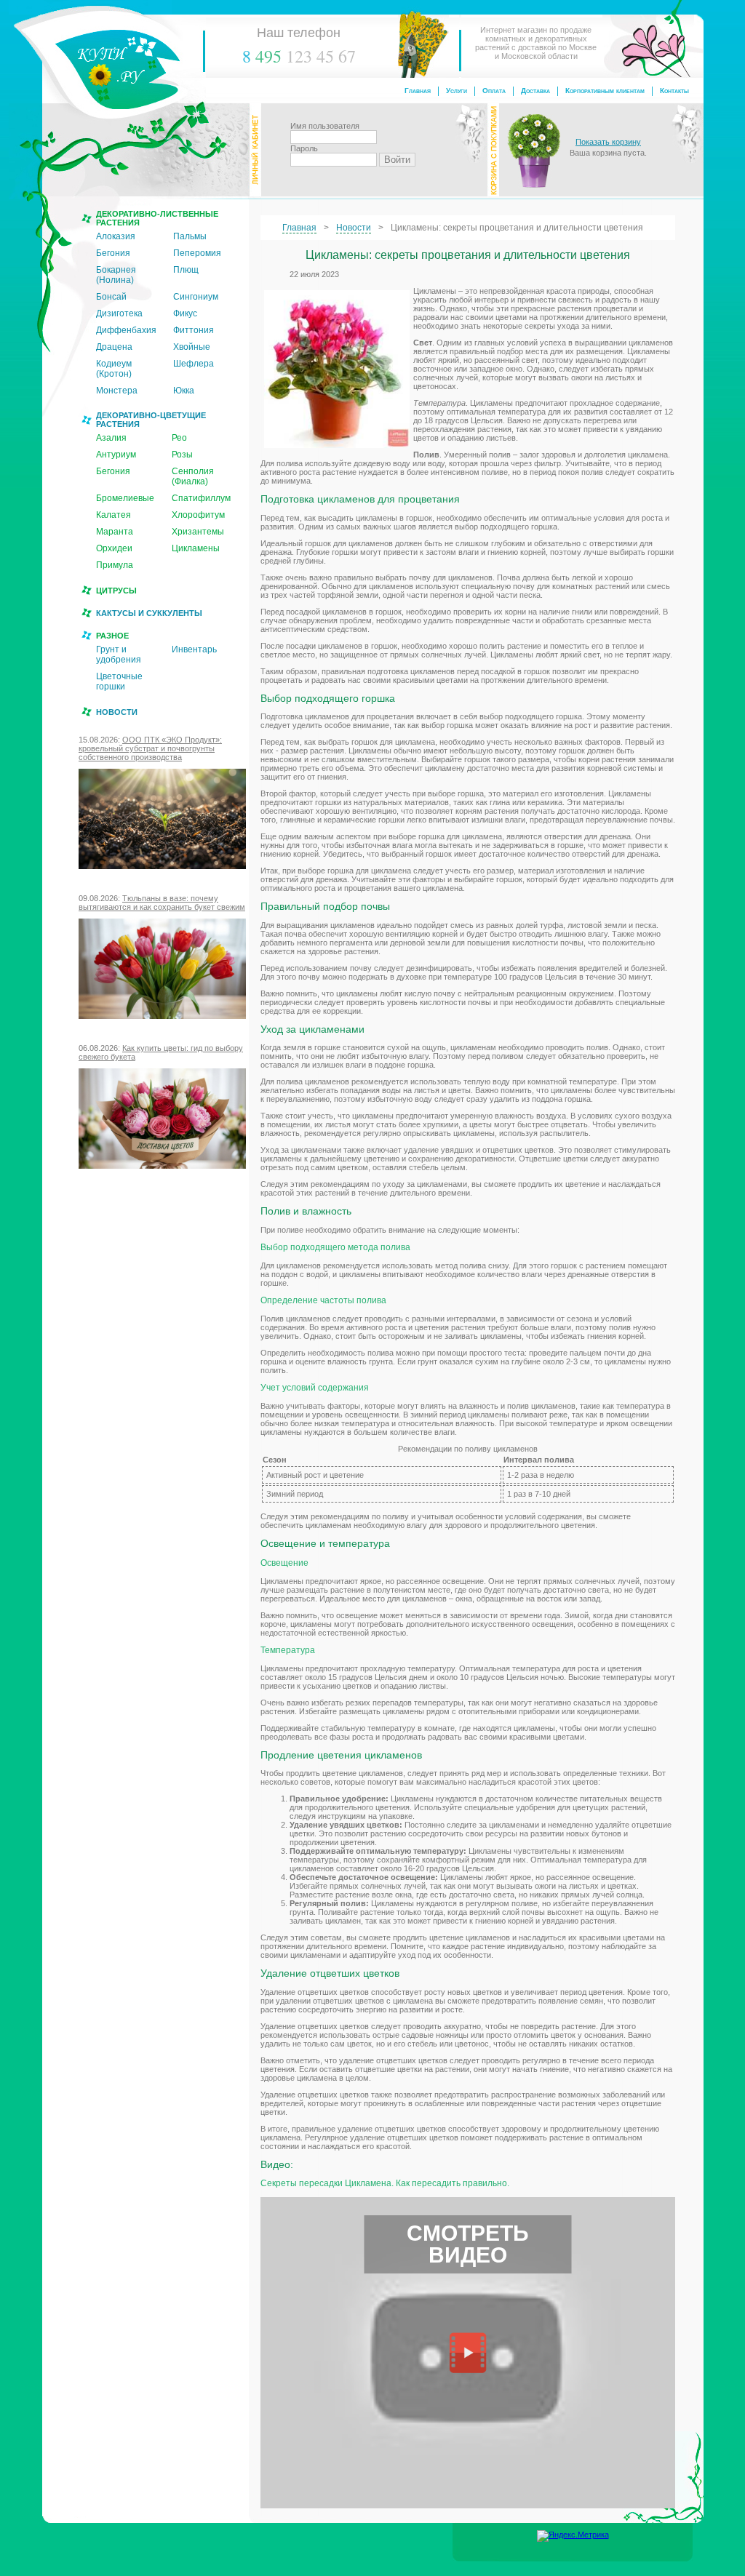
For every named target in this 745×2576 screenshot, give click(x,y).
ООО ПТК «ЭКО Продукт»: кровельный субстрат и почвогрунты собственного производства (150, 748)
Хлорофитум (198, 515)
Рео (179, 438)
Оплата (494, 91)
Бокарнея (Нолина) (116, 275)
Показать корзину (608, 142)
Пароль (304, 148)
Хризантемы (198, 532)
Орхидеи (114, 548)
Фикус (185, 313)
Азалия (111, 438)
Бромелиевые (125, 498)
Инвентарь (194, 649)
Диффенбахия (126, 330)
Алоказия (116, 236)
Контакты (674, 91)
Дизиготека (119, 313)
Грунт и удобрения (119, 655)
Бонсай (111, 297)
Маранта (115, 532)
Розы (182, 455)
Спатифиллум (201, 498)
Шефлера (194, 364)
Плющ (186, 270)
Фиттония (194, 330)
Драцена (114, 347)
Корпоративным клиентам (605, 91)
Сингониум (196, 297)
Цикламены (196, 548)
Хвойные (192, 347)
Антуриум (116, 455)
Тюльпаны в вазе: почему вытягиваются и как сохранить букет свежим (162, 903)
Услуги (457, 91)
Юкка (184, 391)
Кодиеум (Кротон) (114, 369)
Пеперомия (197, 253)
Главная (418, 91)
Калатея (113, 515)
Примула (115, 565)
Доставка (535, 91)
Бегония (113, 253)
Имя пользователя (325, 126)
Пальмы (190, 236)
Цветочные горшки (119, 681)
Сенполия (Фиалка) (193, 476)
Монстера (117, 391)
